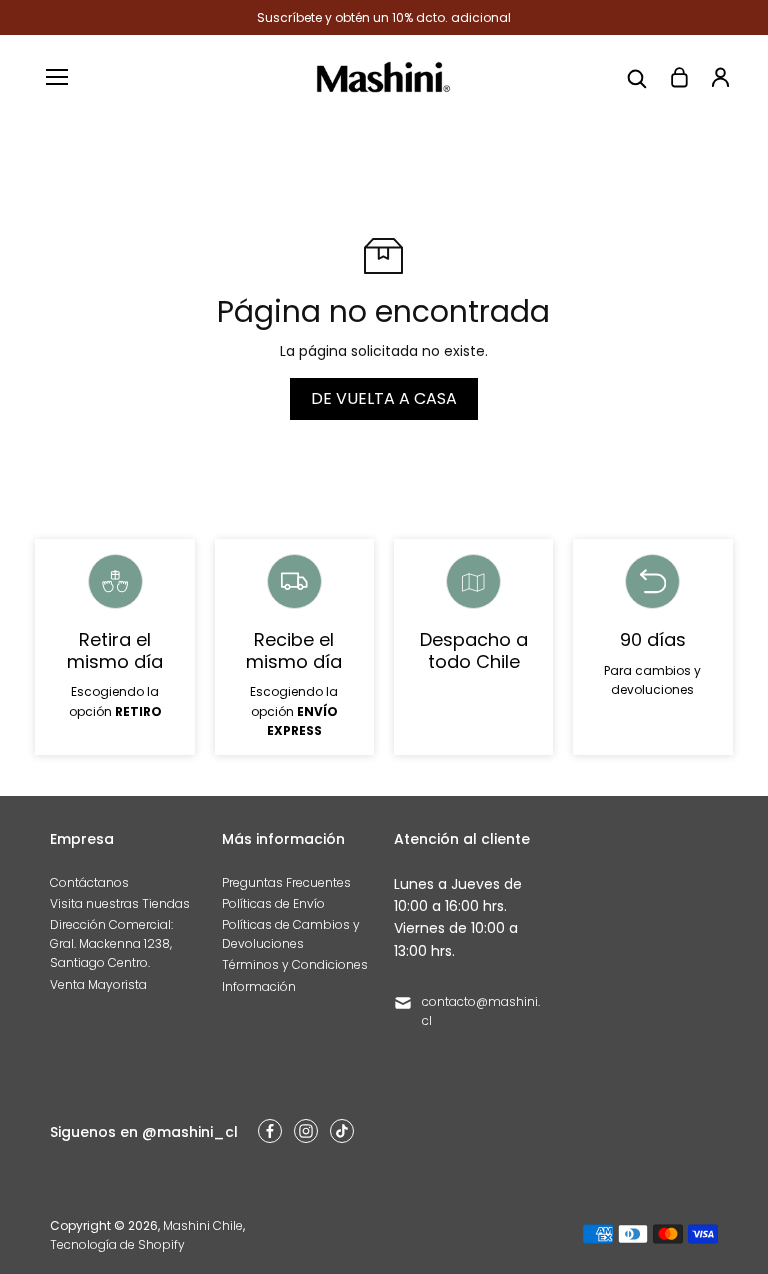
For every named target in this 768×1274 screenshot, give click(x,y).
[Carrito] (679, 77)
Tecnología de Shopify (117, 1244)
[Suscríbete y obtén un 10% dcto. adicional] (383, 17)
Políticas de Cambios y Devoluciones (291, 934)
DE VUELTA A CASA (384, 398)
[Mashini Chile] (383, 77)
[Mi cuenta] (721, 77)
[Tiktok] (342, 1131)
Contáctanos (89, 882)
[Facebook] (270, 1131)
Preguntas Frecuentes (286, 882)
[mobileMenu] (57, 77)
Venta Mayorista (98, 984)
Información (259, 986)
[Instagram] (306, 1131)
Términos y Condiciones (295, 964)
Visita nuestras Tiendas (120, 903)
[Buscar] (637, 77)
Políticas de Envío (273, 903)
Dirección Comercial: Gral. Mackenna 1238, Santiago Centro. (111, 943)
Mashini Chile (203, 1225)
